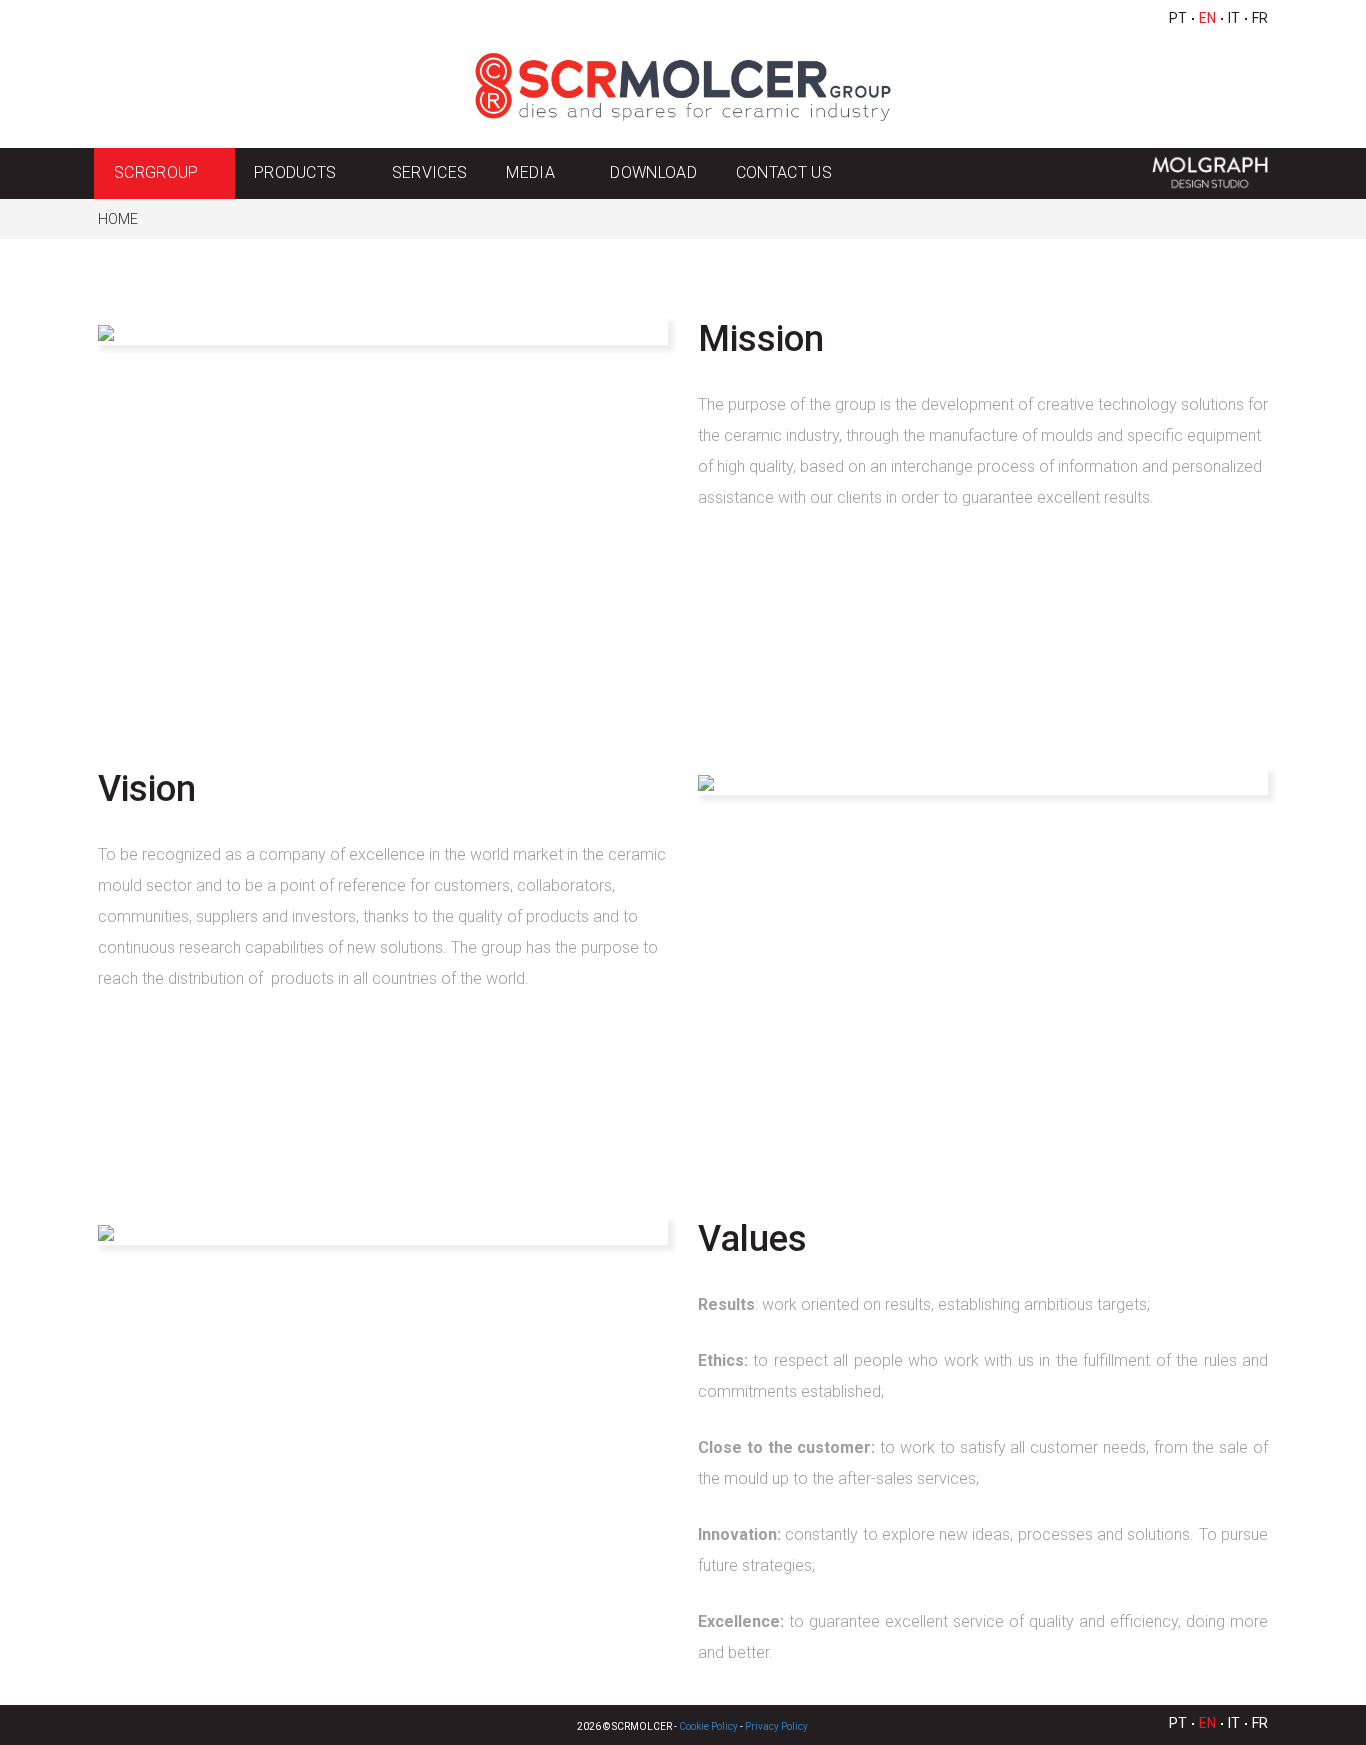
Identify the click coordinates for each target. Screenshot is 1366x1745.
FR (1260, 18)
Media (530, 172)
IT (1234, 18)
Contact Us (784, 172)
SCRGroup (156, 172)
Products (295, 172)
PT (1178, 18)
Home (118, 219)
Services (430, 172)
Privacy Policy (776, 1726)
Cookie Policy (708, 1726)
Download (653, 172)
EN (1207, 18)
